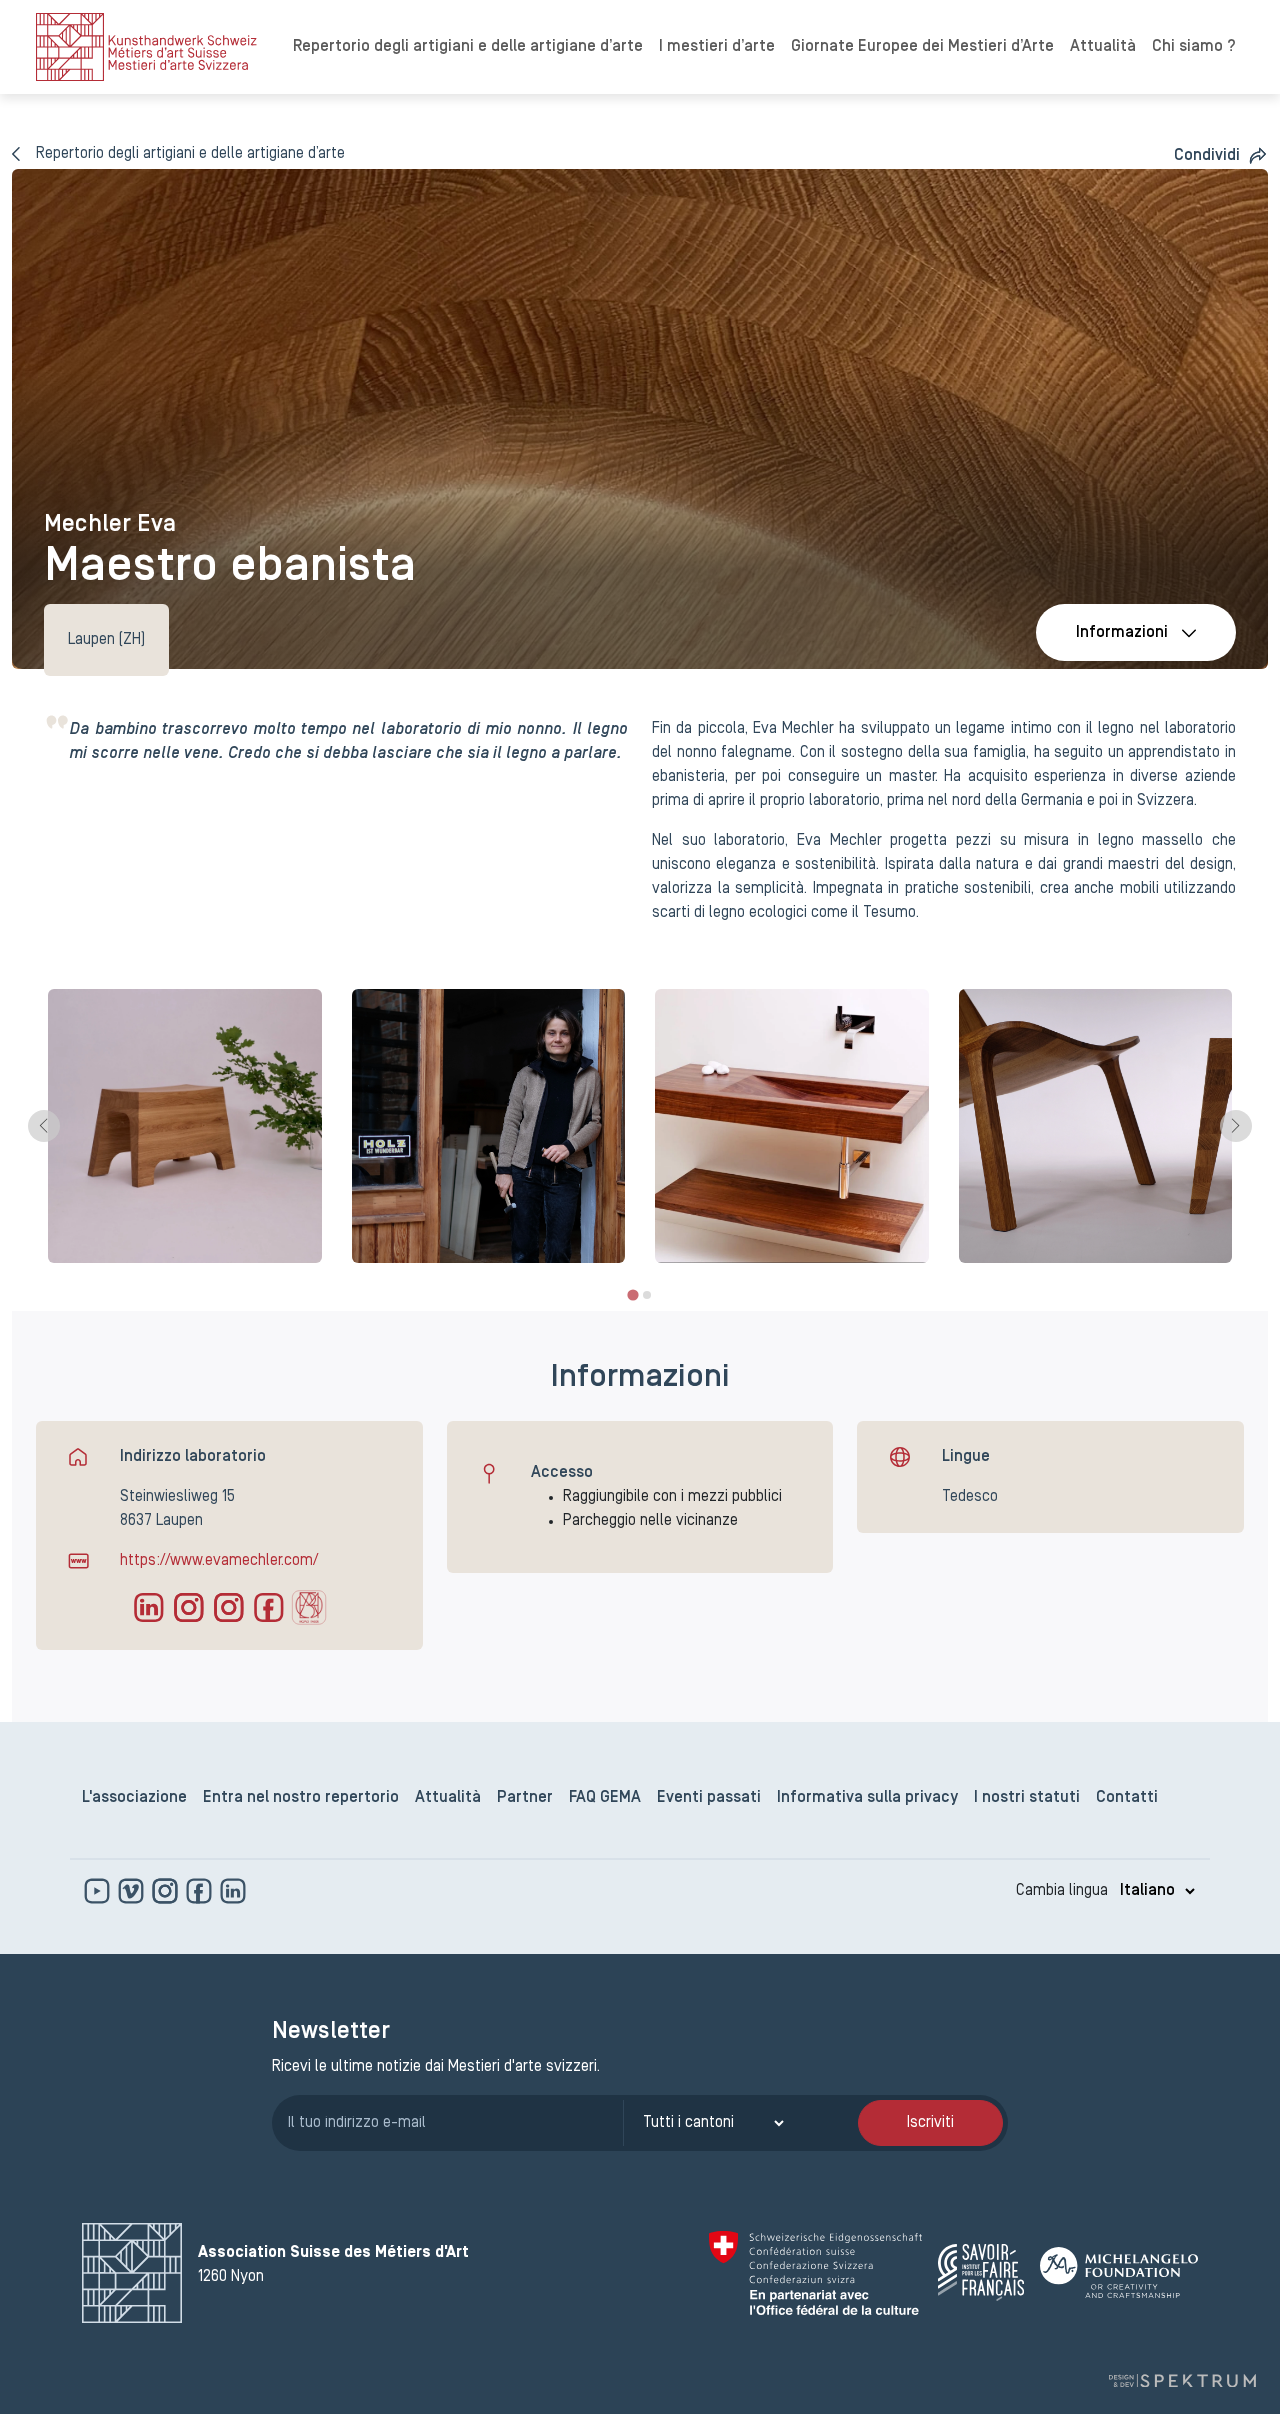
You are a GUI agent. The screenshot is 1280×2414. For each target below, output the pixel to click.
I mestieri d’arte (717, 47)
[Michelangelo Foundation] (1119, 2272)
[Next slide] (1236, 1126)
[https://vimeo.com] (133, 1891)
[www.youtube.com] (99, 1891)
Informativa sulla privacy (867, 1798)
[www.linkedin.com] (233, 1891)
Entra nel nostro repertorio (301, 1798)
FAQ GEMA (605, 1798)
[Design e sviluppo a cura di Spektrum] (1182, 2380)
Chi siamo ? (1194, 47)
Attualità (1103, 47)
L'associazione (134, 1798)
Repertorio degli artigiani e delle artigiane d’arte (468, 47)
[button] (1221, 155)
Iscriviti (930, 2123)
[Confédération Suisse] (815, 2273)
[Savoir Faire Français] (981, 2272)
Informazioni (1122, 633)
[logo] (146, 47)
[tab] (632, 1294)
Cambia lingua (1062, 1891)
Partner (525, 1798)
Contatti (1127, 1798)
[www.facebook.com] (201, 1891)
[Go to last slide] (44, 1126)
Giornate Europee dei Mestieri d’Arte (922, 47)
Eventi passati (709, 1798)
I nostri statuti (1027, 1798)
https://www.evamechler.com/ (219, 1561)
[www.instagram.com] (167, 1891)
